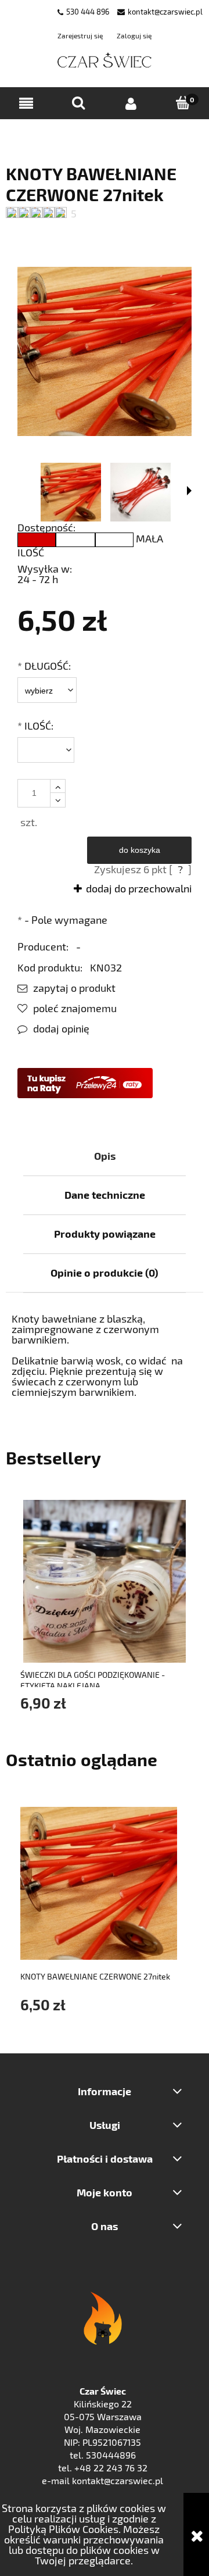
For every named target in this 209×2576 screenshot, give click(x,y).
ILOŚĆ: (35, 726)
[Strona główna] (105, 61)
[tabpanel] (105, 1355)
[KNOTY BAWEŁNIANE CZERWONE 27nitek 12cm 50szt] (71, 492)
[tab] (105, 1156)
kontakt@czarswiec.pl (165, 12)
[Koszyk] (183, 103)
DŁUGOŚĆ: (44, 666)
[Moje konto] (131, 104)
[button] (26, 104)
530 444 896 (88, 12)
